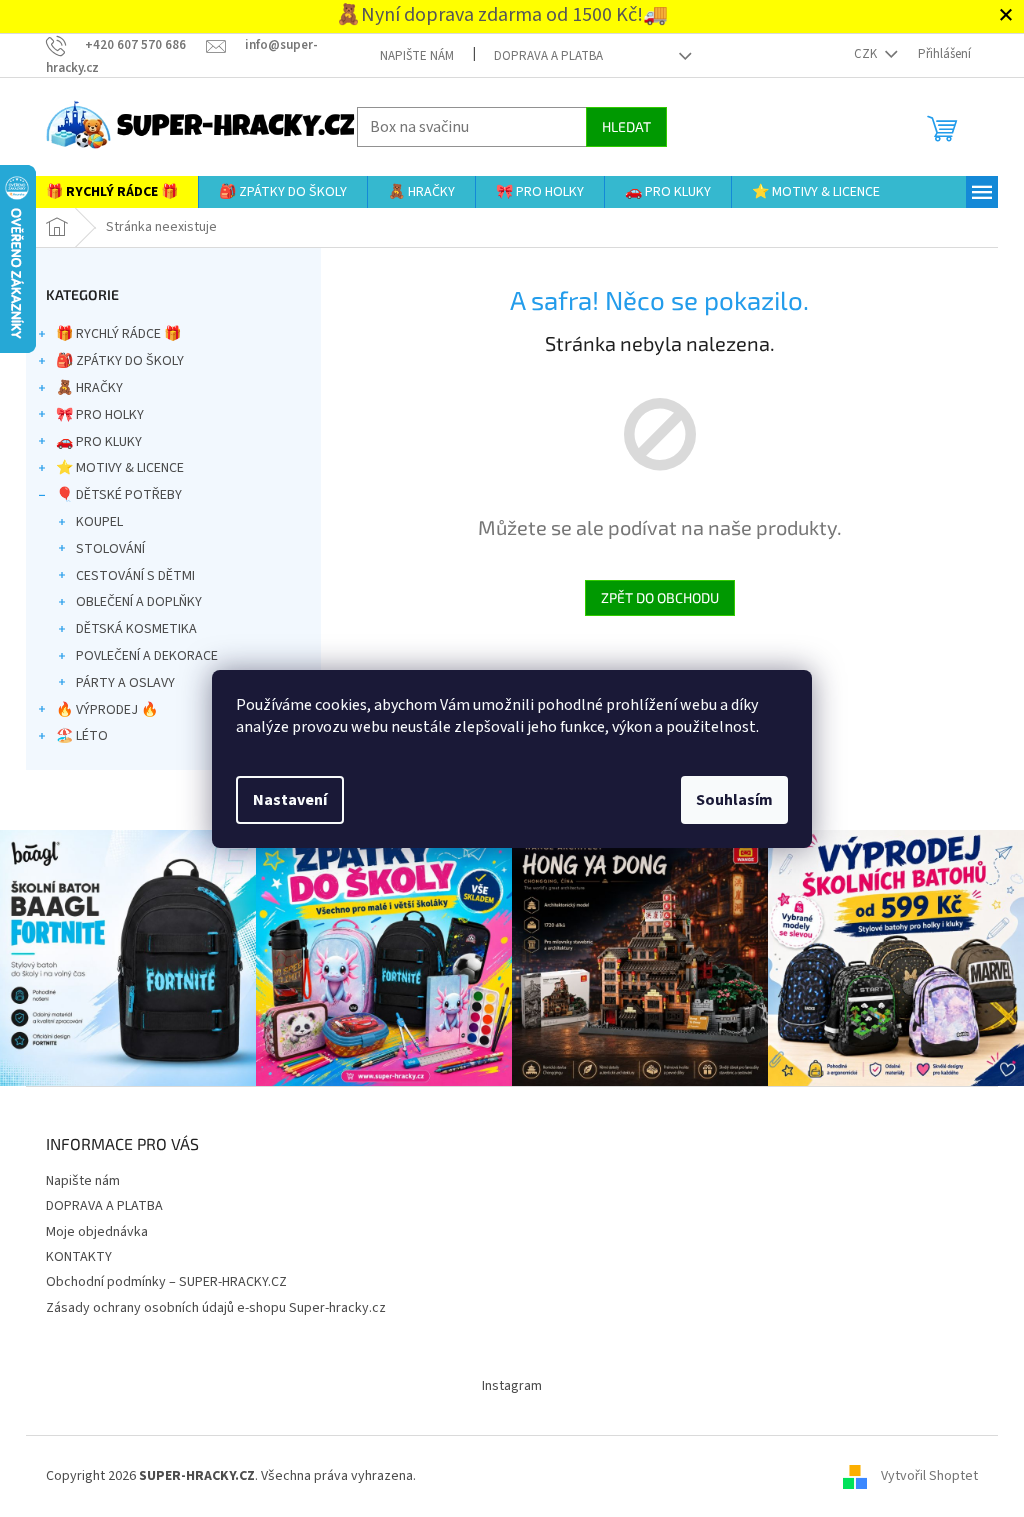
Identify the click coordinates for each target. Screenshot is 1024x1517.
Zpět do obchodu (660, 597)
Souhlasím (734, 800)
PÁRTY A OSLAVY (125, 683)
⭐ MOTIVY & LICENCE (120, 468)
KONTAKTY (79, 1257)
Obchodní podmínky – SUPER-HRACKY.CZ (166, 1282)
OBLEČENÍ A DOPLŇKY (139, 602)
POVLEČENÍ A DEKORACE (147, 656)
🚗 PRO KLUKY (99, 442)
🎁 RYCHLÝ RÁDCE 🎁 (118, 334)
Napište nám (417, 56)
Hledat (626, 126)
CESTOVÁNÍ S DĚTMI (135, 576)
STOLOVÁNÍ (110, 549)
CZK (867, 54)
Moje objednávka (97, 1232)
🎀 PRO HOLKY (100, 415)
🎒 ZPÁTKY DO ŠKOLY (120, 361)
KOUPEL (99, 522)
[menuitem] (112, 192)
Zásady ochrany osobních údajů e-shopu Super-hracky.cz (216, 1308)
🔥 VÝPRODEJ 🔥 (107, 710)
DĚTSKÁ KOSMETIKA (136, 629)
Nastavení (290, 800)
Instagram (512, 1386)
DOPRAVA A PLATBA (548, 56)
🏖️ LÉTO (82, 736)
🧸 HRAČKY (89, 388)
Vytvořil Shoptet (929, 1476)
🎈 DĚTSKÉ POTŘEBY (119, 495)
